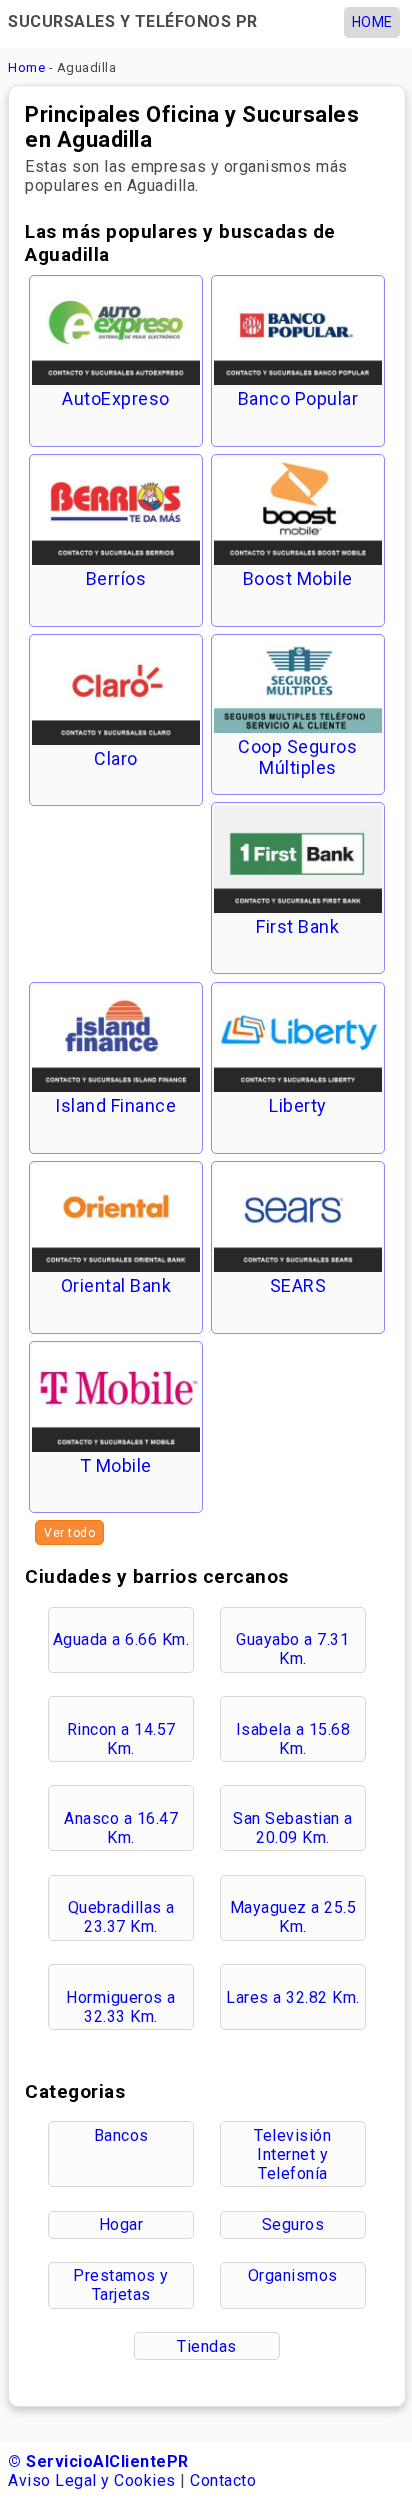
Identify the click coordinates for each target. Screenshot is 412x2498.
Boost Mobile (298, 578)
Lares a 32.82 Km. (293, 1997)
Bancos (121, 2135)
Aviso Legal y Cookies (92, 2480)
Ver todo (69, 1533)
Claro (116, 758)
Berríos (116, 578)
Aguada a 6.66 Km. (121, 1639)
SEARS (298, 1285)
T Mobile (116, 1465)
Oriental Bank (116, 1285)
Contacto (223, 2480)
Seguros (293, 2224)
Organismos (293, 2275)
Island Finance (115, 1105)
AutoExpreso (116, 398)
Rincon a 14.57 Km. (121, 1739)
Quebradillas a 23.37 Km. (121, 1917)
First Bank (297, 926)
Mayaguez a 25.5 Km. (293, 1917)
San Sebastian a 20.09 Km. (293, 1828)
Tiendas (207, 2346)
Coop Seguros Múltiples (297, 757)
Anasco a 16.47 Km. (121, 1828)
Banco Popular (298, 398)
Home (372, 22)
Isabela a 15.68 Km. (293, 1739)
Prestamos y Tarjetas (121, 2285)
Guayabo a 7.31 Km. (292, 1649)
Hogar (121, 2224)
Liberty (298, 1105)
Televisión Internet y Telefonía (292, 2154)
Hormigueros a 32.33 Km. (121, 2007)
